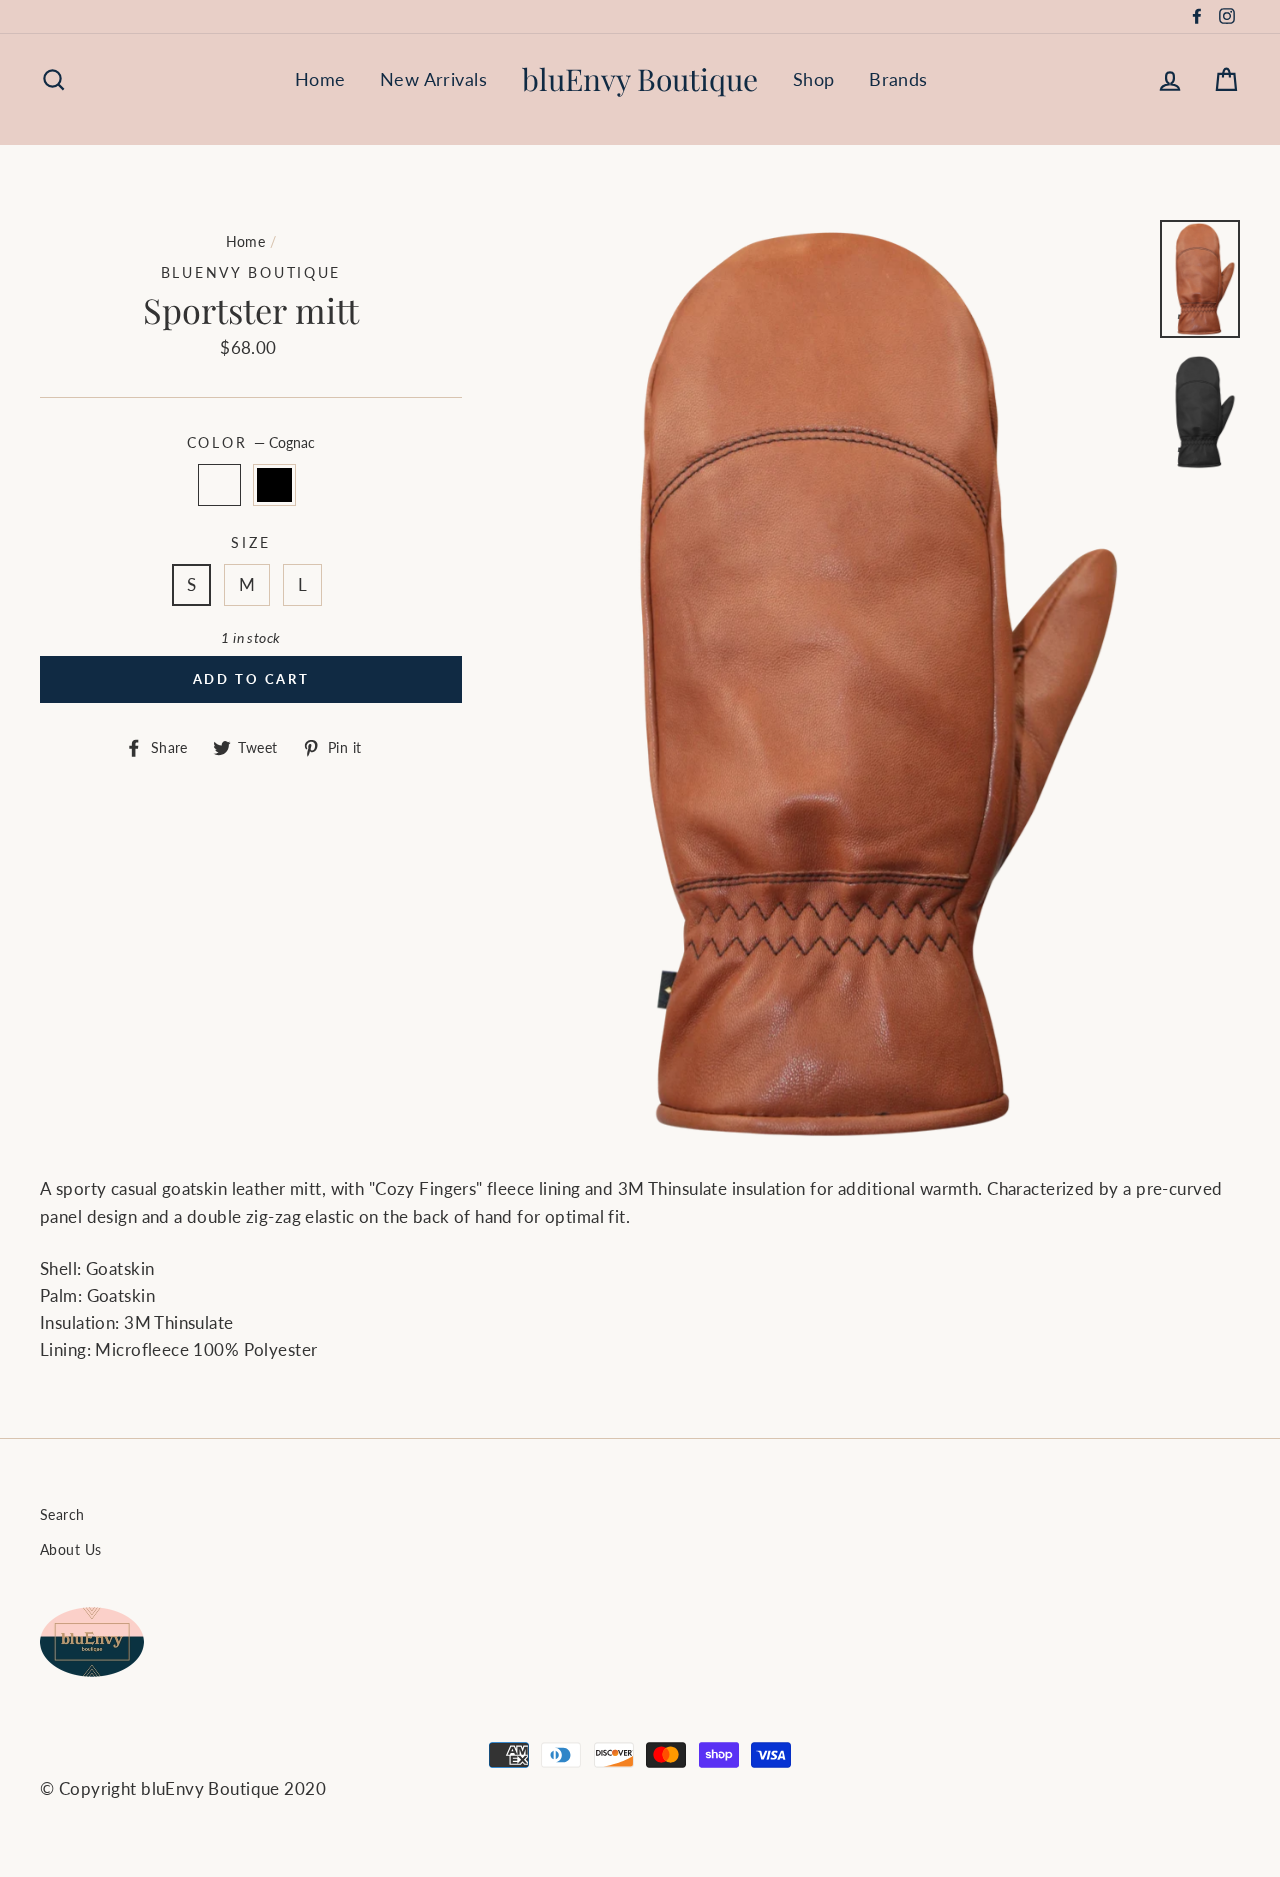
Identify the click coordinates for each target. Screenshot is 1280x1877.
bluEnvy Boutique (640, 79)
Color (251, 443)
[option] (837, 682)
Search (62, 1514)
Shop (814, 79)
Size (250, 543)
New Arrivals (433, 79)
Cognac (219, 484)
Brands (898, 79)
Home (320, 79)
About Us (70, 1549)
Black (274, 484)
